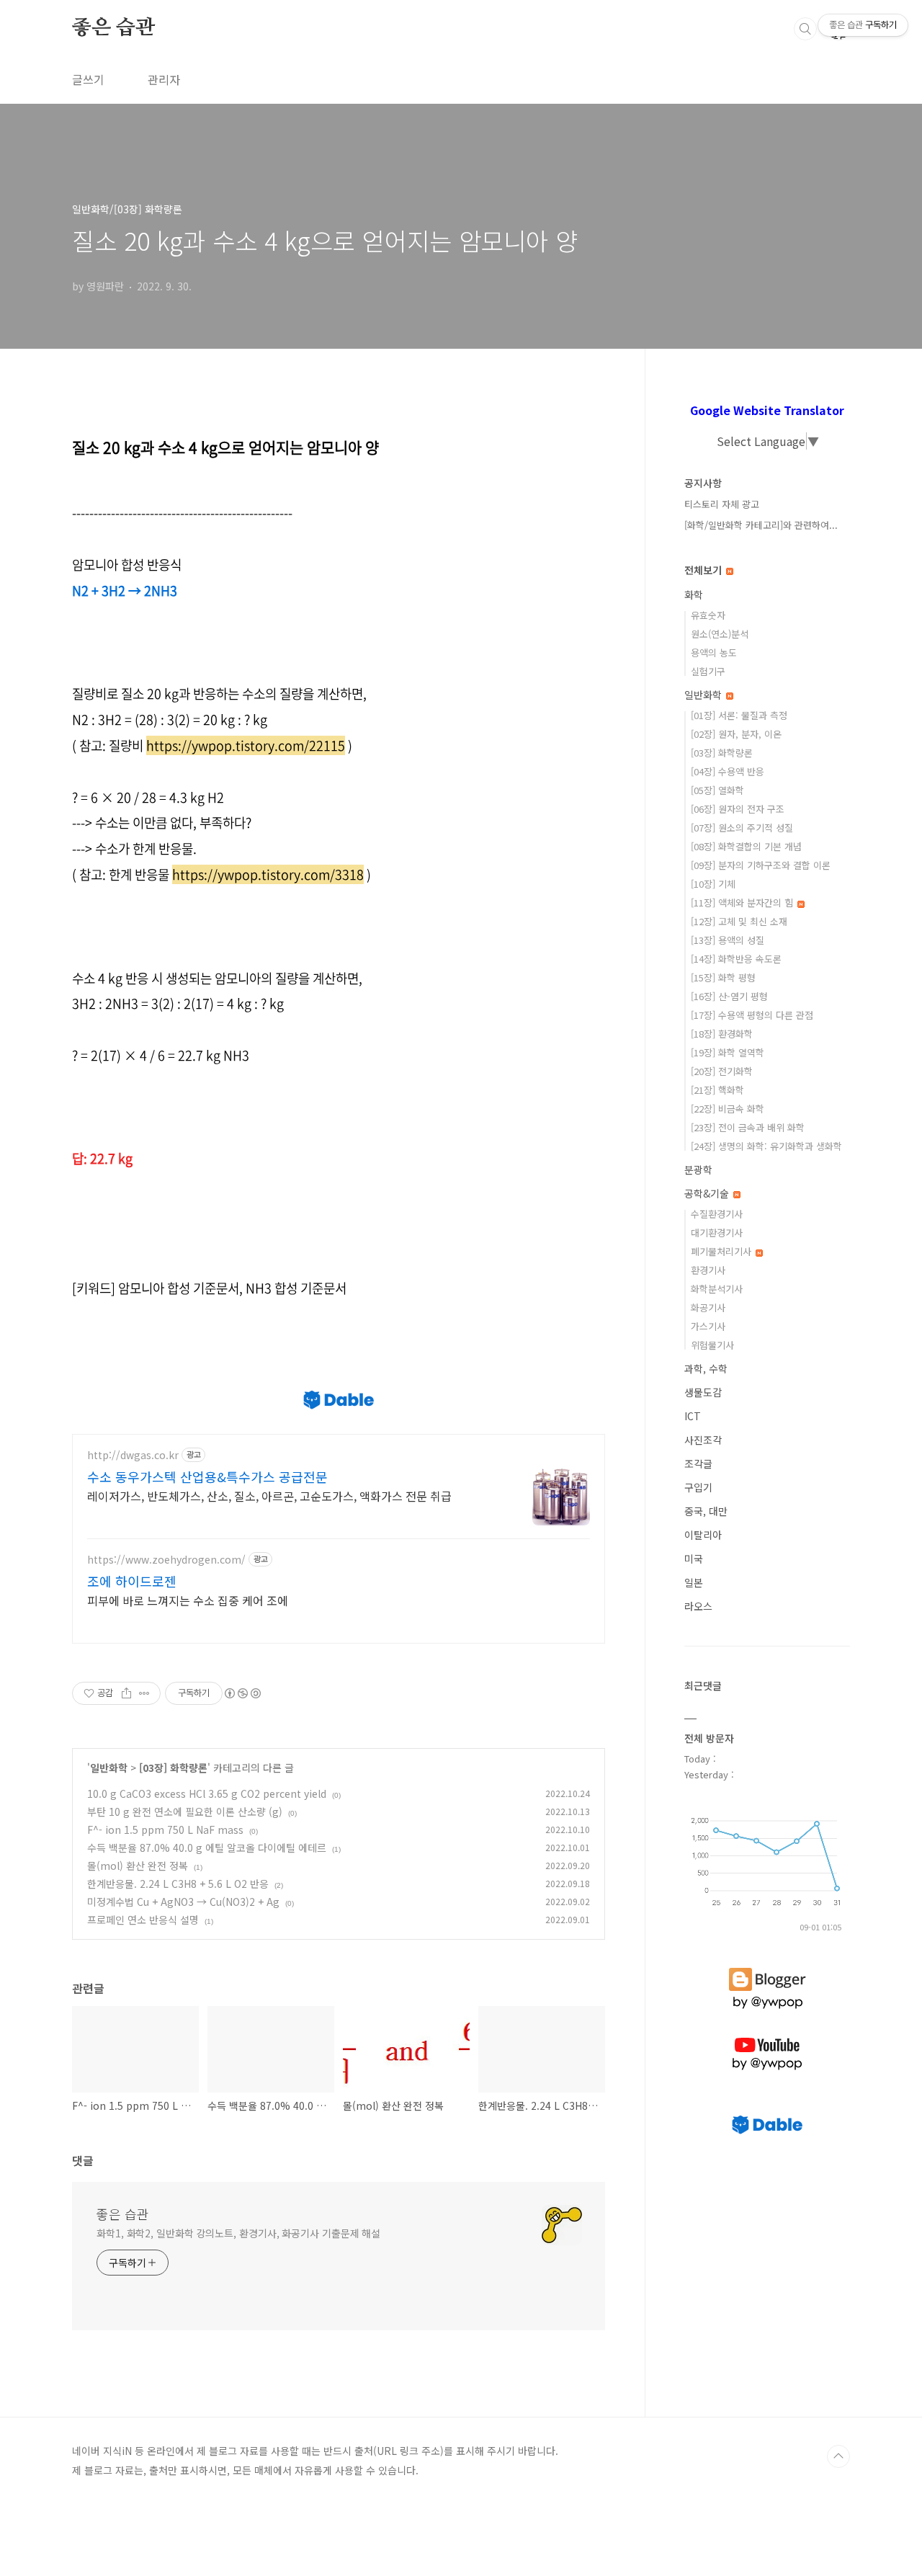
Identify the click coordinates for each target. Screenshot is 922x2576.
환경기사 (708, 1270)
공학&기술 (708, 1193)
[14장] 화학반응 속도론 (736, 959)
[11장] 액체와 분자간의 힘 (743, 903)
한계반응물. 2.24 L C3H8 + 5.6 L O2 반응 (178, 1884)
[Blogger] (767, 1968)
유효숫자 (708, 615)
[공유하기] (126, 1693)
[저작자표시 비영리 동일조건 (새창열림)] (242, 1693)
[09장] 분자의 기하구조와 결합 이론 (761, 865)
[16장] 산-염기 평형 (729, 996)
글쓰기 (88, 79)
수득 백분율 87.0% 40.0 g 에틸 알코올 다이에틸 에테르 (207, 1848)
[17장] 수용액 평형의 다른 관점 (752, 1015)
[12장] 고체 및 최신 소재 (739, 921)
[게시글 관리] (144, 1693)
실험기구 (708, 671)
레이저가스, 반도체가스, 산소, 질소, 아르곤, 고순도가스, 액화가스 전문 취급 (269, 1496)
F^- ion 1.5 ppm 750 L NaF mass (165, 1830)
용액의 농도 (714, 652)
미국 (694, 1559)
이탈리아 (703, 1535)
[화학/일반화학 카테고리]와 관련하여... (761, 525)
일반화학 (109, 1768)
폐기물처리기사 (722, 1251)
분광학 (698, 1169)
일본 (694, 1582)
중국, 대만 (706, 1511)
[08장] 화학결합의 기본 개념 (746, 846)
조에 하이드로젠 (132, 1581)
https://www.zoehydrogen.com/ (166, 1560)
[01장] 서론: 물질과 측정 (739, 715)
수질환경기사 (717, 1214)
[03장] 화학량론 (173, 1768)
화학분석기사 (717, 1289)
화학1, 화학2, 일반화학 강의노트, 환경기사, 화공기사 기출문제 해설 (238, 2233)
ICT (693, 1416)
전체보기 (704, 570)
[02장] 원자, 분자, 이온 (736, 734)
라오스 (698, 1606)
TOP (838, 2456)
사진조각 (703, 1440)
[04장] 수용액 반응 (728, 771)
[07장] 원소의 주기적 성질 (742, 828)
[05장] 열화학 (717, 790)
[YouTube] (767, 2038)
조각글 (698, 1463)
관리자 (164, 79)
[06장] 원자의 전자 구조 (738, 809)
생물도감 (703, 1392)
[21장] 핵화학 (717, 1090)
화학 (694, 594)
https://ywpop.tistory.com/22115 (246, 745)
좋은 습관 (113, 28)
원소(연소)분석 (720, 634)
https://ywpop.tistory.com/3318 (268, 874)
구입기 (698, 1487)
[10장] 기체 (713, 884)
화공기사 (708, 1307)
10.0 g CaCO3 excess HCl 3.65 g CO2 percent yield (207, 1793)
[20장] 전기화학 (722, 1071)
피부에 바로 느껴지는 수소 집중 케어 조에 (188, 1600)
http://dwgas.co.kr (133, 1455)
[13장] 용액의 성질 (728, 940)
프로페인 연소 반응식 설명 (143, 1920)
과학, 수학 (706, 1368)
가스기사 (708, 1326)
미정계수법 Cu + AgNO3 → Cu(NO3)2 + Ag (183, 1902)
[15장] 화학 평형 (723, 977)
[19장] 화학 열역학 (728, 1052)
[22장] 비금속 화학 (728, 1109)
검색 (805, 29)
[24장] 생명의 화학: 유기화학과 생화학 (766, 1146)
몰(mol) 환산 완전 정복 (138, 1866)
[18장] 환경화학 (722, 1034)
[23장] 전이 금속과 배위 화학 (748, 1127)
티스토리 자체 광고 (722, 504)
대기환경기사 (717, 1233)
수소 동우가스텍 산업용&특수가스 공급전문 (207, 1476)
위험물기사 (712, 1345)
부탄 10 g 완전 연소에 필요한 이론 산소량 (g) (185, 1811)
